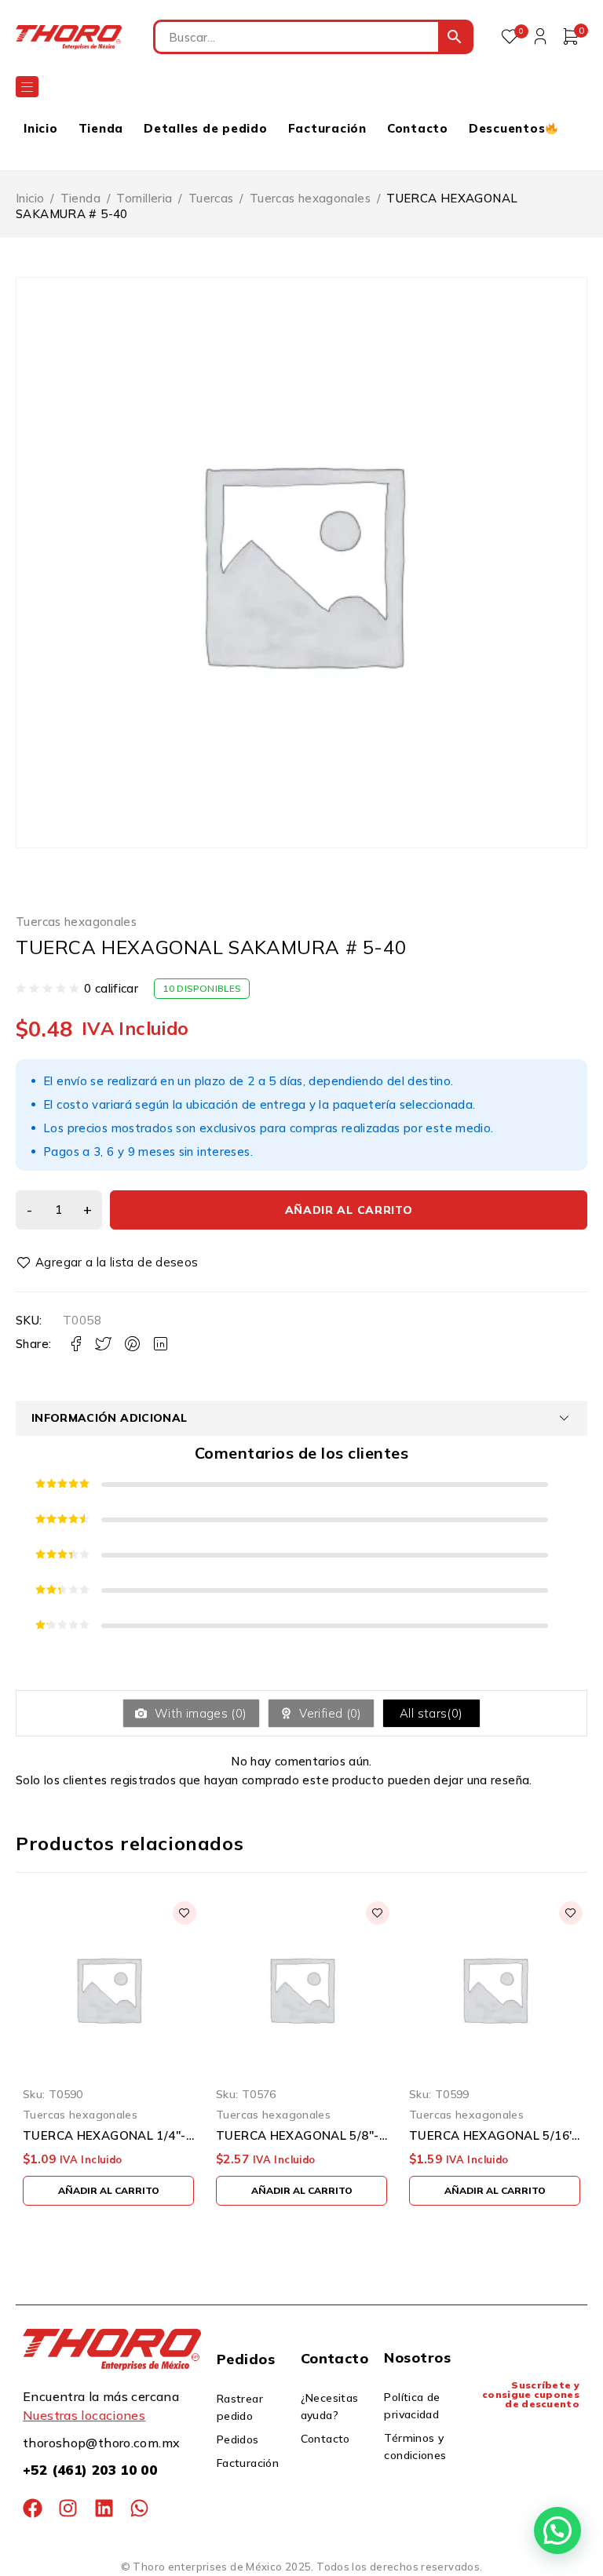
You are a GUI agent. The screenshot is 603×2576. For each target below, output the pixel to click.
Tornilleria (144, 198)
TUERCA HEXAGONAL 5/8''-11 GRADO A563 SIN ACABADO (301, 2136)
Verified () (329, 1713)
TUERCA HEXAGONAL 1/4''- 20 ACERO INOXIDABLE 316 (108, 2136)
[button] (108, 2191)
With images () (199, 1713)
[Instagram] (68, 2508)
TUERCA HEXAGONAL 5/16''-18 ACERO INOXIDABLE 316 (495, 2136)
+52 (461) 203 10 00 (90, 2470)
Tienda (80, 198)
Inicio (30, 198)
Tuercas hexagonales (310, 198)
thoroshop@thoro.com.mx (101, 2443)
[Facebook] (33, 2508)
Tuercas (211, 198)
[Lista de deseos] (109, 1262)
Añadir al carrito (349, 1210)
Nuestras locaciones (84, 2415)
